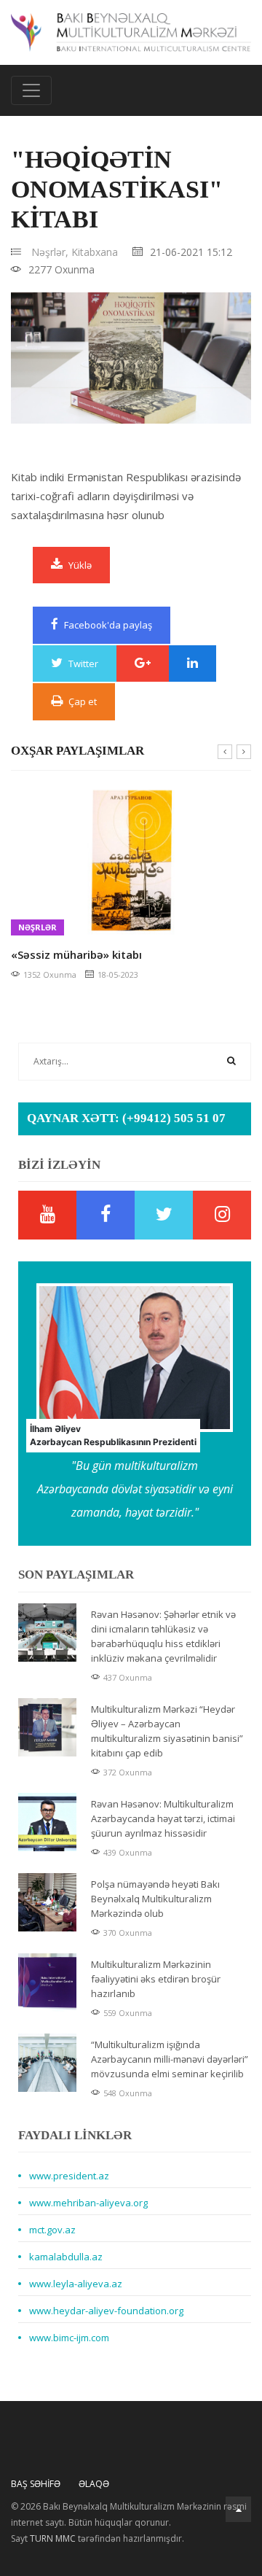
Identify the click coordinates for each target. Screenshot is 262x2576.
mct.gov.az (52, 2230)
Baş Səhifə (36, 2484)
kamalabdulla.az (66, 2257)
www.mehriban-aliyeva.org (88, 2203)
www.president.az (69, 2176)
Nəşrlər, (50, 252)
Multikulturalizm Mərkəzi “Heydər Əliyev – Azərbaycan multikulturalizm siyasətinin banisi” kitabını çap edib (167, 1731)
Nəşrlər (37, 927)
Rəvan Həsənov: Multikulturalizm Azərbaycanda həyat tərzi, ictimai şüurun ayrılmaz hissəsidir (163, 1818)
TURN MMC (53, 2538)
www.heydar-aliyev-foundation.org (106, 2311)
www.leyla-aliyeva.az (76, 2284)
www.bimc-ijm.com (69, 2338)
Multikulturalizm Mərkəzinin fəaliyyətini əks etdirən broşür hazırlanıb (156, 1979)
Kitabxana (95, 252)
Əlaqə (94, 2484)
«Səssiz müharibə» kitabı (76, 954)
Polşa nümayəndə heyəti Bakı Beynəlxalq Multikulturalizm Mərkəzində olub (155, 1899)
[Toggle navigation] (31, 90)
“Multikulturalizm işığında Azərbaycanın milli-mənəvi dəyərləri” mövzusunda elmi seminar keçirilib (170, 2059)
